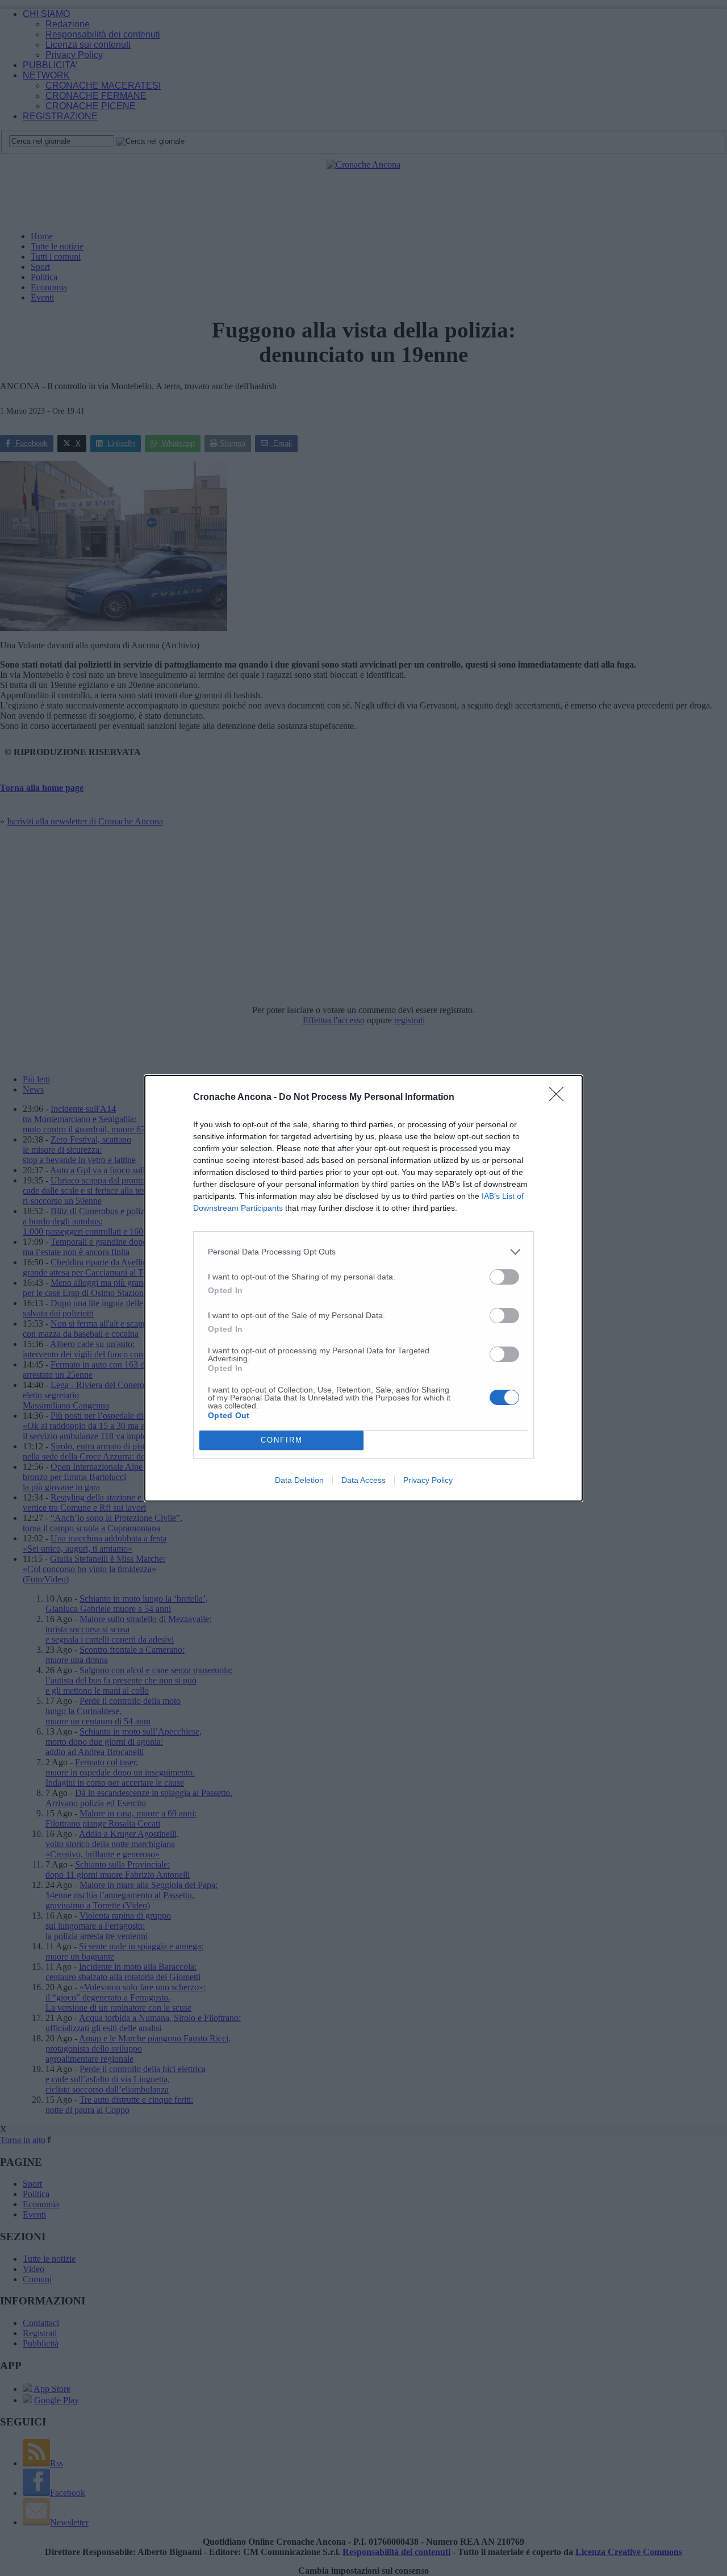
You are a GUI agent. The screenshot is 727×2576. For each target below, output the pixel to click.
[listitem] (363, 1252)
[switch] (504, 1277)
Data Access (363, 1480)
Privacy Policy (428, 1480)
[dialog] (363, 1288)
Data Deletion (299, 1480)
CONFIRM (282, 1440)
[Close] (560, 1098)
